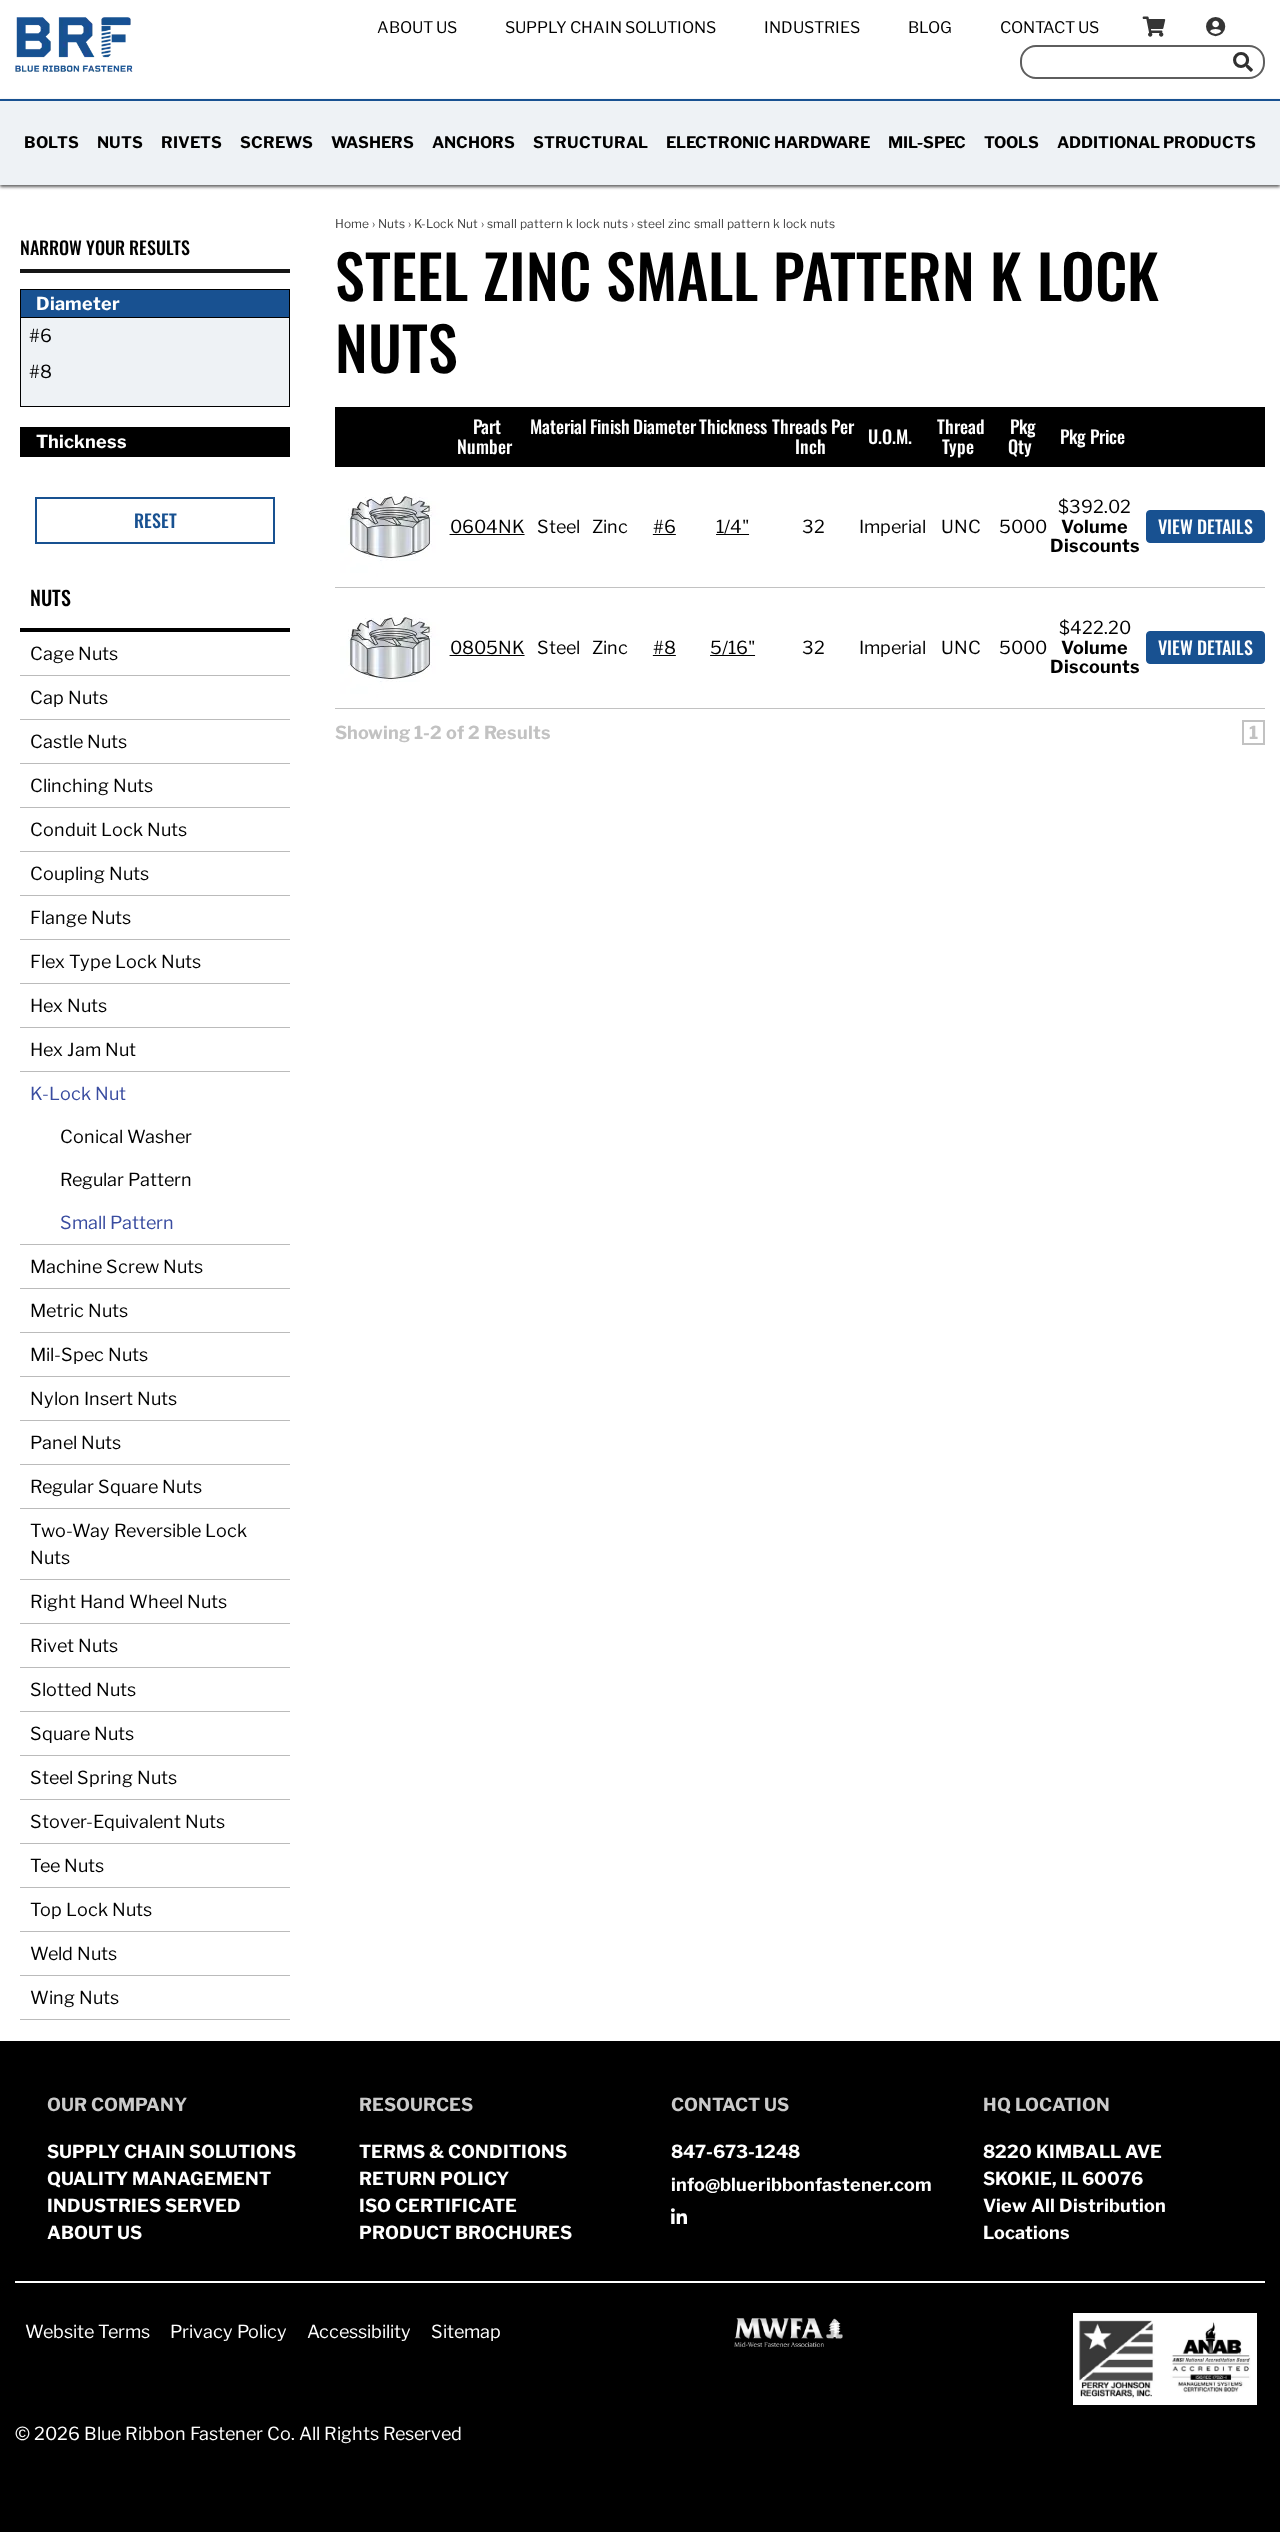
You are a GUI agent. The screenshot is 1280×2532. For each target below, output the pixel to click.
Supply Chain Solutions (610, 27)
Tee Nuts (67, 1865)
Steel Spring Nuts (103, 1777)
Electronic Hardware (768, 142)
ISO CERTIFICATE (438, 2205)
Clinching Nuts (91, 785)
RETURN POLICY (434, 2178)
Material (558, 426)
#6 (40, 335)
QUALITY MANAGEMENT (159, 2178)
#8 (40, 371)
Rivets (191, 142)
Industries (812, 27)
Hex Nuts (68, 1005)
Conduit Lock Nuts (108, 829)
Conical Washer (126, 1136)
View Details (1205, 526)
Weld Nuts (73, 1953)
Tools (1011, 142)
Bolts (51, 142)
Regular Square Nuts (116, 1486)
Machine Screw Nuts (116, 1266)
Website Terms (87, 2331)
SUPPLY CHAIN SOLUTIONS (171, 2151)
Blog (930, 27)
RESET (155, 520)
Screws (276, 142)
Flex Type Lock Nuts (115, 961)
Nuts (120, 142)
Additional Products (1156, 142)
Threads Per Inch (813, 436)
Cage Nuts (74, 653)
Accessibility (359, 2331)
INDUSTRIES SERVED (144, 2205)
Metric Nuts (79, 1310)
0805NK (487, 647)
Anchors (473, 142)
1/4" (732, 526)
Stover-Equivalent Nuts (127, 1821)
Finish (610, 426)
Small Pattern (117, 1222)
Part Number (484, 436)
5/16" (732, 647)
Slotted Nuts (83, 1689)
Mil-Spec (927, 142)
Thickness (733, 426)
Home (352, 223)
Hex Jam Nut (83, 1049)
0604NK (487, 526)
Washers (372, 142)
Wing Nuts (74, 1997)
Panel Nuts (75, 1442)
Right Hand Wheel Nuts (128, 1601)
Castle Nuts (78, 741)
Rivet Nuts (74, 1645)
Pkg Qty (1022, 436)
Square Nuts (82, 1733)
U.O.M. (890, 436)
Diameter (664, 426)
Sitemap (466, 2331)
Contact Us (1049, 27)
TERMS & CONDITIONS (463, 2151)
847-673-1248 (735, 2151)
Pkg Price (1092, 436)
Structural (590, 142)
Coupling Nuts (89, 873)
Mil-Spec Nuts (89, 1354)
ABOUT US (94, 2232)
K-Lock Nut (78, 1093)
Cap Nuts (69, 697)
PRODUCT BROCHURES (465, 2232)
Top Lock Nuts (91, 1909)
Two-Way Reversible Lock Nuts (138, 1544)
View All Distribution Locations (1074, 2219)
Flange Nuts (80, 917)
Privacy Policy (228, 2331)
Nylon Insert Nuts (103, 1398)
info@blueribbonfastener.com (801, 2184)
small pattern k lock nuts (557, 223)
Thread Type (961, 436)
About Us (417, 27)
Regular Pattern (126, 1179)
